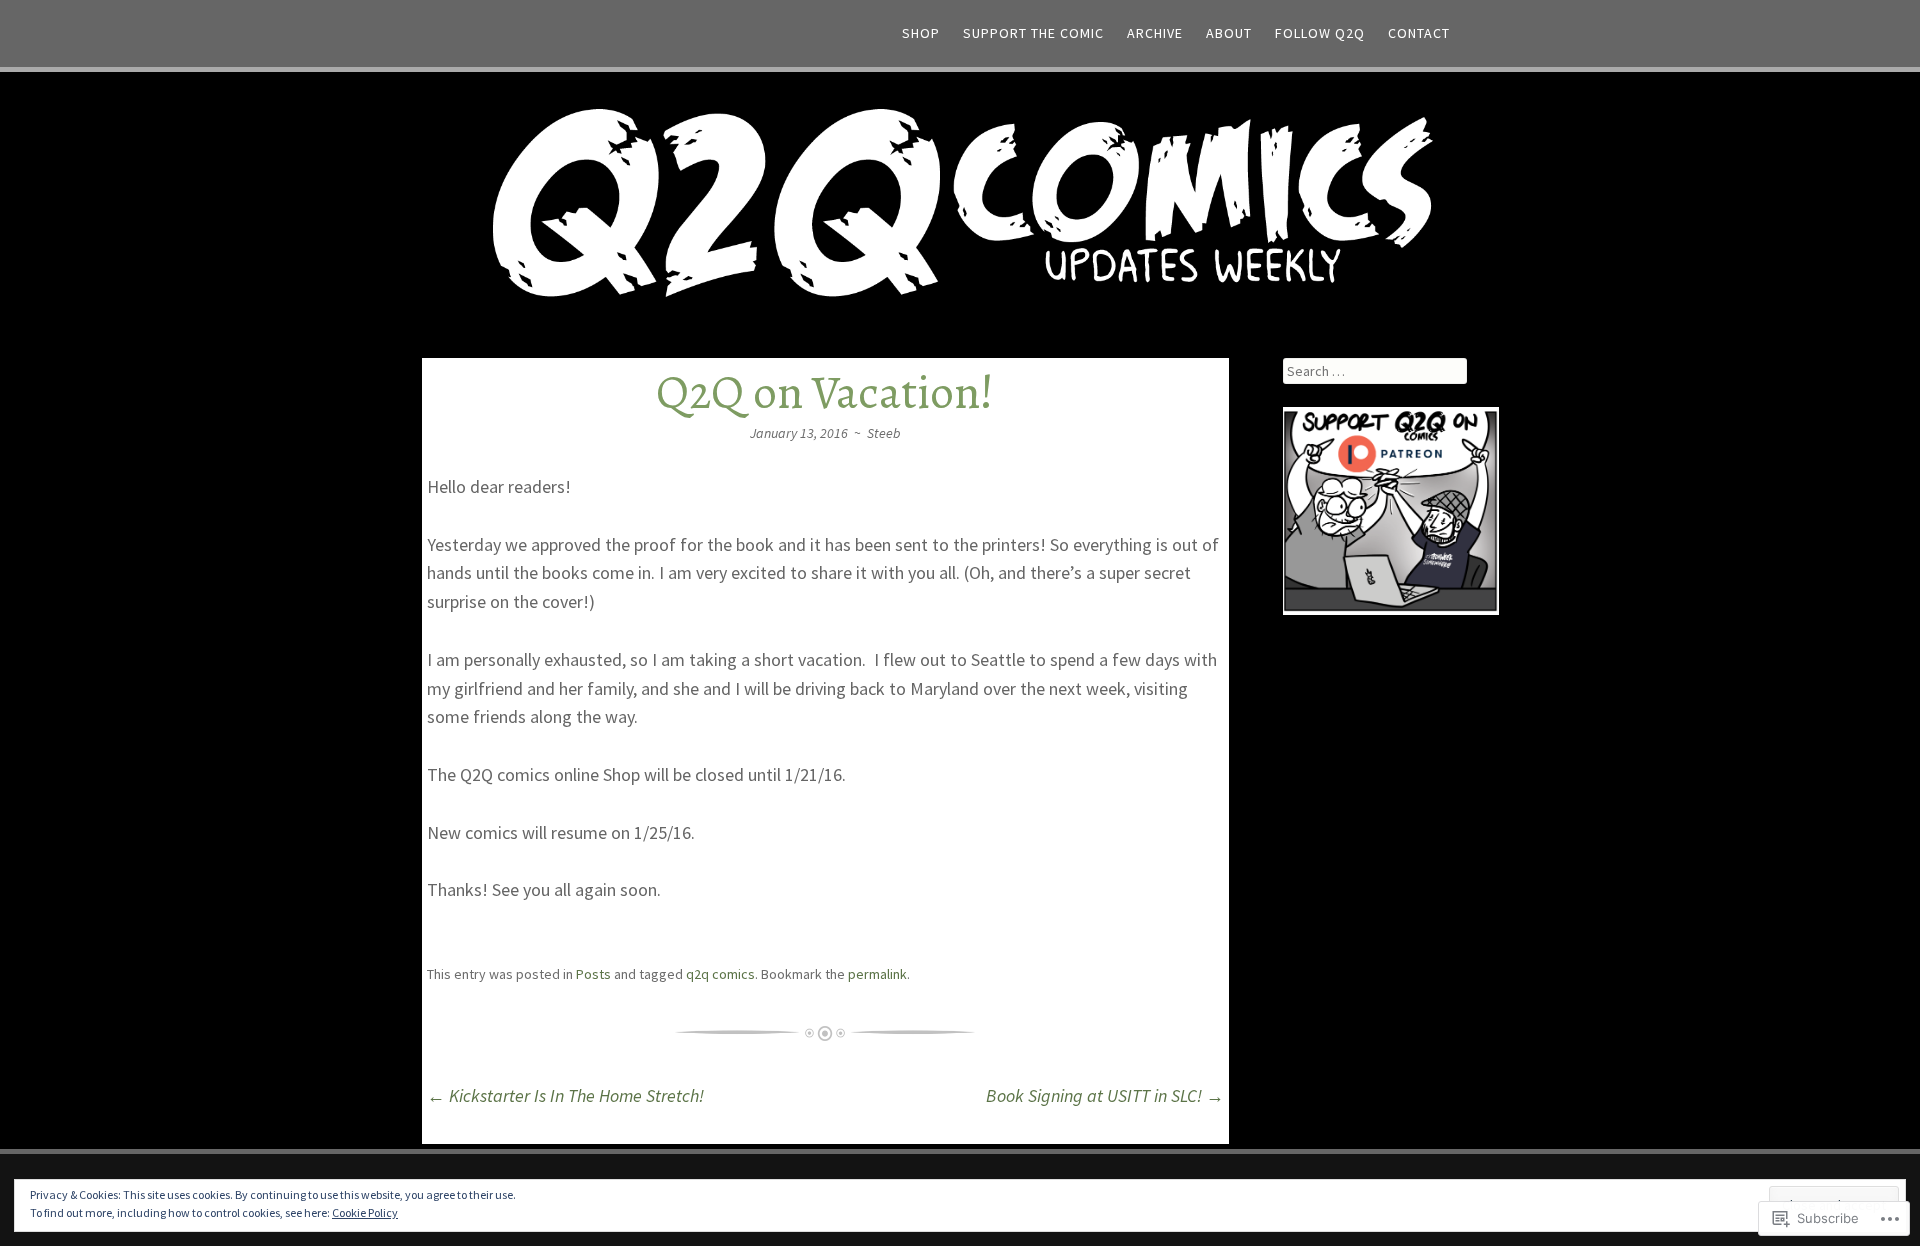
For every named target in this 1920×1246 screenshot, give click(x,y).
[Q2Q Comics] (960, 200)
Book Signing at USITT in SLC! (1105, 1095)
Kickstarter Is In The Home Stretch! (565, 1095)
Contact (1419, 33)
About (1229, 33)
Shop (921, 33)
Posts (593, 974)
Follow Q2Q (1320, 33)
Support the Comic (1033, 33)
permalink (877, 974)
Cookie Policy (365, 1212)
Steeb (884, 433)
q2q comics (720, 974)
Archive (1155, 33)
